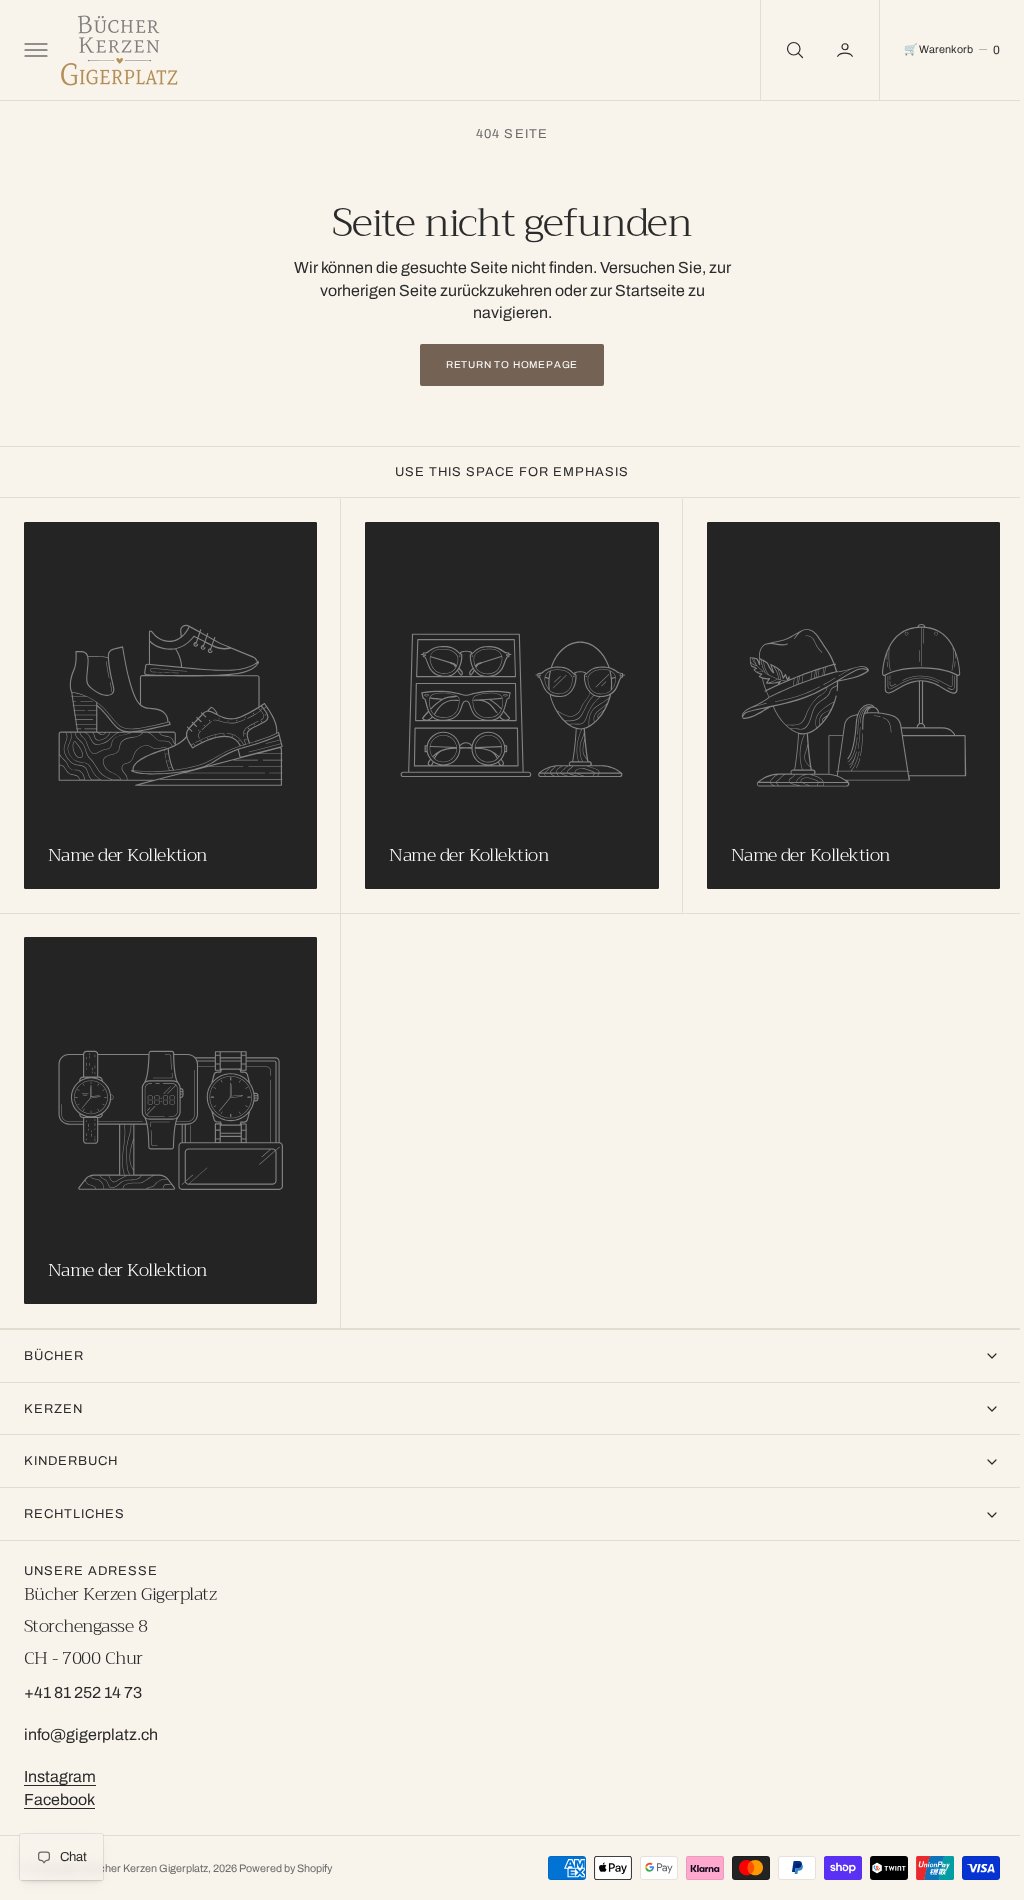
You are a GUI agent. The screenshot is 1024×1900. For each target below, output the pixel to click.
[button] (34, 50)
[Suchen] (778, 50)
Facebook (59, 1799)
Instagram (60, 1776)
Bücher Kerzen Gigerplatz (146, 1867)
